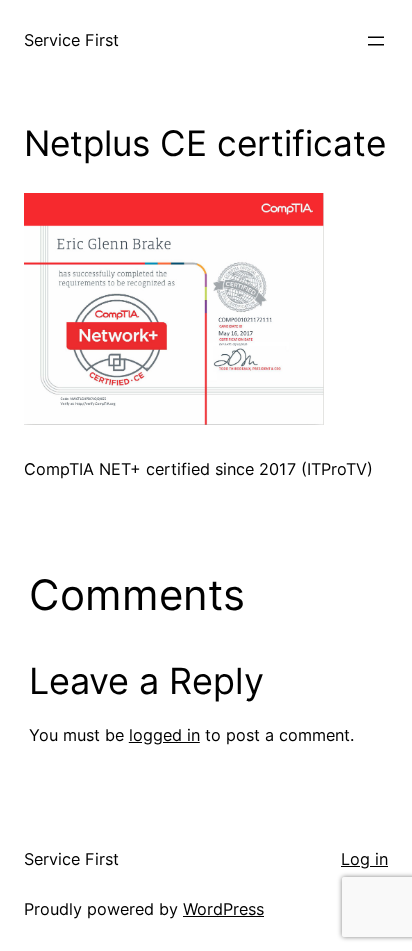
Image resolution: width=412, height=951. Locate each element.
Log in (364, 859)
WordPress (223, 909)
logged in (164, 735)
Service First (71, 40)
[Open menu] (376, 41)
